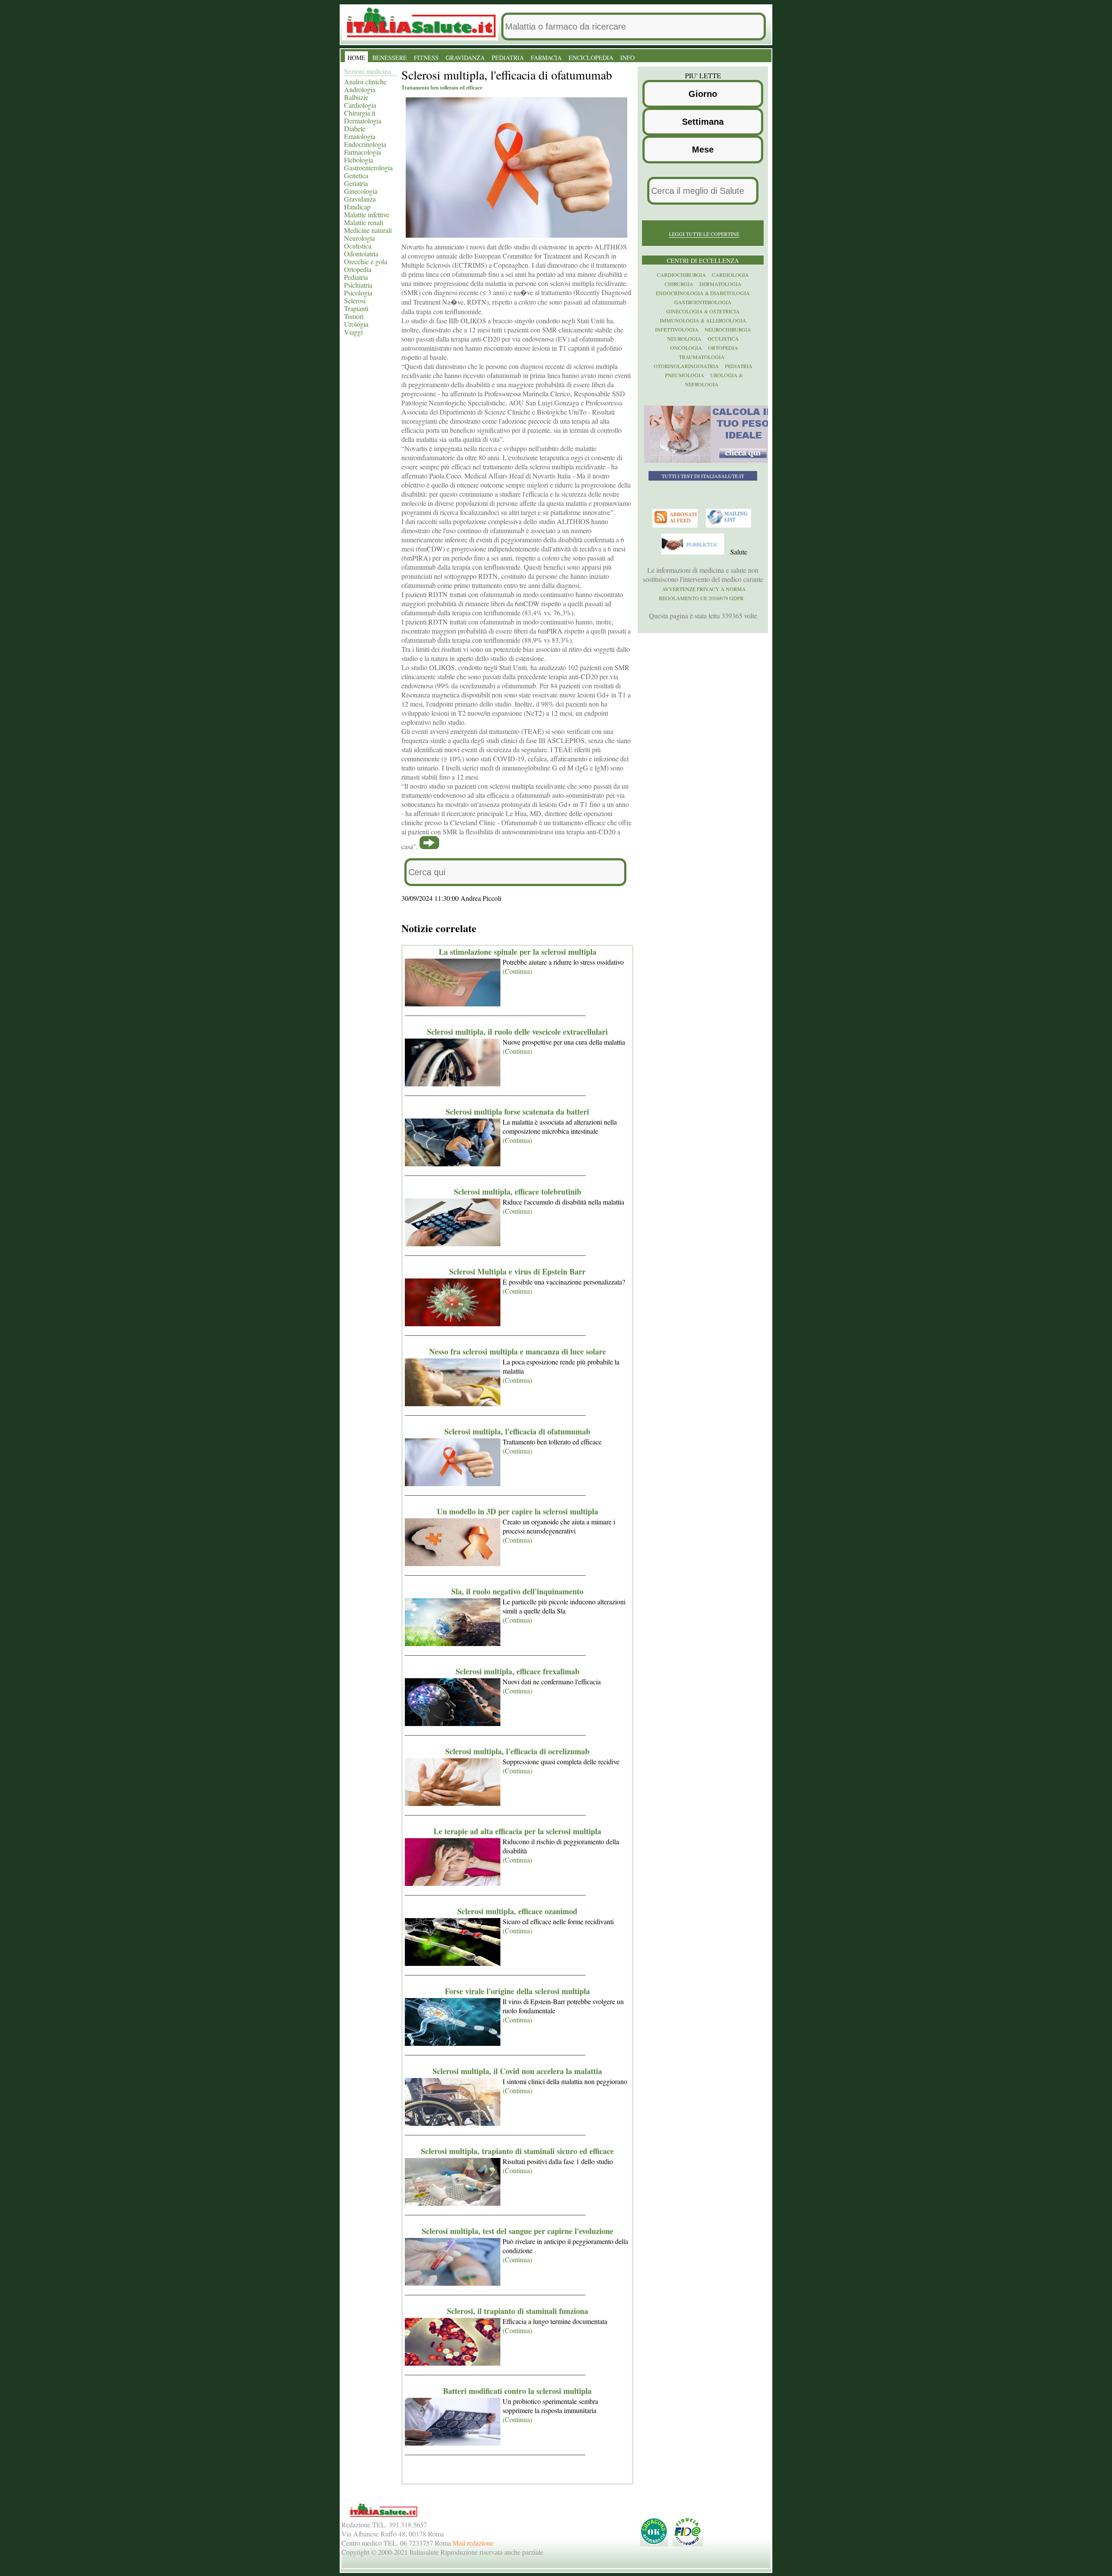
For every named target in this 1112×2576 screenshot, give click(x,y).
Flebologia (359, 160)
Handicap (357, 207)
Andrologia (360, 89)
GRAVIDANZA (465, 58)
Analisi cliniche (365, 81)
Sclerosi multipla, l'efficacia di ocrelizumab (517, 1751)
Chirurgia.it (360, 113)
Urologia (356, 324)
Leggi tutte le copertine (704, 234)
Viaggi (353, 332)
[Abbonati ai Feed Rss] (676, 525)
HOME (356, 58)
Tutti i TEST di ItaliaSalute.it (703, 476)
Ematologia (360, 136)
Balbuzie (356, 97)
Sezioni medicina (367, 71)
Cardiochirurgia (681, 275)
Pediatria (356, 277)
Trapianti (356, 308)
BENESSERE (390, 58)
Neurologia (359, 238)
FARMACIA (546, 58)
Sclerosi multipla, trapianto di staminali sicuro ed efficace (517, 2151)
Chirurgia (679, 284)
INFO (627, 58)
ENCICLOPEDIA (591, 58)
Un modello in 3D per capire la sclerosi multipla (518, 1511)
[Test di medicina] (709, 461)
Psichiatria (358, 285)
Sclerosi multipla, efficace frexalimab (518, 1671)
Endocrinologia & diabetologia (703, 293)
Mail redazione (473, 2543)
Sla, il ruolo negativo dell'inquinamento (517, 1591)
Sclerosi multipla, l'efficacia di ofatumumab (517, 1431)
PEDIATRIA (508, 58)
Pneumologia (685, 375)
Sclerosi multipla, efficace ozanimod (517, 1911)
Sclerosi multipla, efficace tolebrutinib (518, 1192)
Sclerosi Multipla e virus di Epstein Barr (517, 1271)
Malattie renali (364, 222)
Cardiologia (360, 105)
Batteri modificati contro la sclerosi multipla (517, 2391)
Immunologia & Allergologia (703, 320)
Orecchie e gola (366, 261)
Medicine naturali (368, 230)
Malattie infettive (367, 214)
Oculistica (358, 246)
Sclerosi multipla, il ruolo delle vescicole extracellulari (517, 1032)
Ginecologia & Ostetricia (703, 311)
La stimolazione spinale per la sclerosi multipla (518, 952)
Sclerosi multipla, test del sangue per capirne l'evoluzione (518, 2231)
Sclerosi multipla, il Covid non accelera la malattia (517, 2071)
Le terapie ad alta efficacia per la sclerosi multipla (517, 1831)
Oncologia (686, 348)
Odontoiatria (361, 254)
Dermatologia (363, 121)
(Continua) (517, 971)
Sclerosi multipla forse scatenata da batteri (517, 1112)
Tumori (354, 316)
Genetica (356, 175)
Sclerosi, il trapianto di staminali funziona (518, 2311)
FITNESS (426, 58)
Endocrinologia (365, 144)
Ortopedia (358, 269)
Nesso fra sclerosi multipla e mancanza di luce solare (518, 1351)
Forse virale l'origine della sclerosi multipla (517, 1991)
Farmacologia (362, 152)
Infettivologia (677, 329)
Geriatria (356, 183)
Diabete (355, 128)
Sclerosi (355, 300)
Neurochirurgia (728, 329)
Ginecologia (361, 191)
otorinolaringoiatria (686, 366)
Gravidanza (360, 199)
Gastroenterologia (368, 168)
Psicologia (358, 293)
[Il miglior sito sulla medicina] (694, 552)
